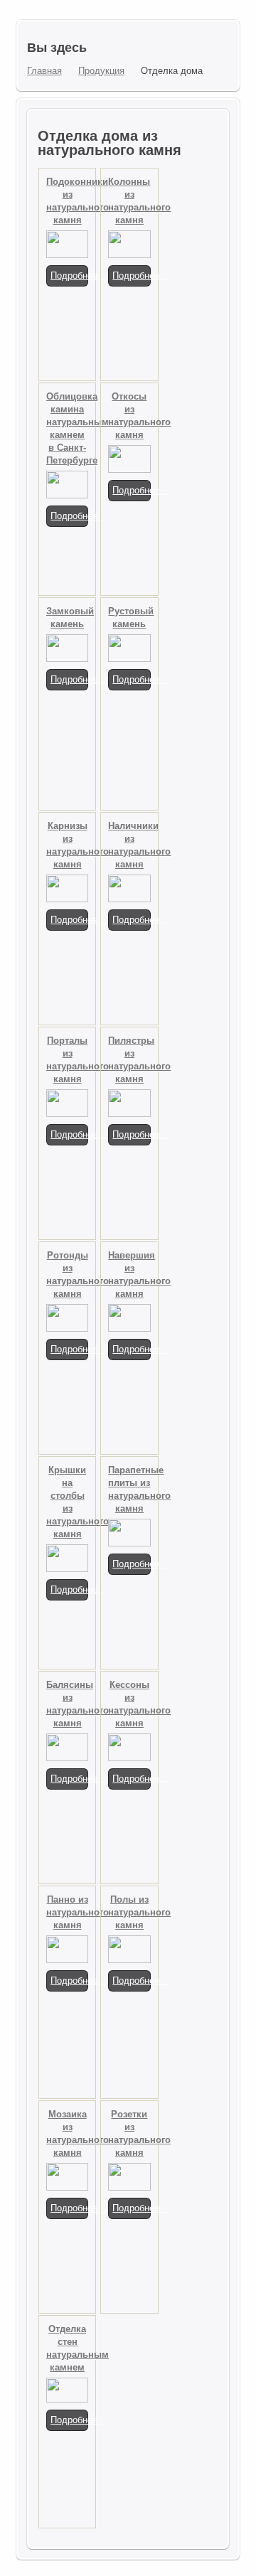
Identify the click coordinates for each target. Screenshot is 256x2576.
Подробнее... (69, 276)
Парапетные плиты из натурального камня (129, 1489)
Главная (44, 71)
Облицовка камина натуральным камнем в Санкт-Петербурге (67, 428)
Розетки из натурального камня (129, 2133)
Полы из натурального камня (129, 1912)
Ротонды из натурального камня (67, 1274)
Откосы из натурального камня (129, 416)
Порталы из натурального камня (67, 1060)
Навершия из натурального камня (129, 1274)
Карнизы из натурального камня (67, 845)
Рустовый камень (129, 618)
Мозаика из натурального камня (67, 2133)
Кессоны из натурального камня (129, 1704)
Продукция (101, 71)
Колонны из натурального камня (129, 201)
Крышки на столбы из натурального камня (67, 1502)
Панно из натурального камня (67, 1912)
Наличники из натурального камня (129, 845)
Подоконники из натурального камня (67, 201)
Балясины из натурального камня (67, 1704)
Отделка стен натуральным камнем (67, 2348)
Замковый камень (67, 618)
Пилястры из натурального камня (129, 1060)
